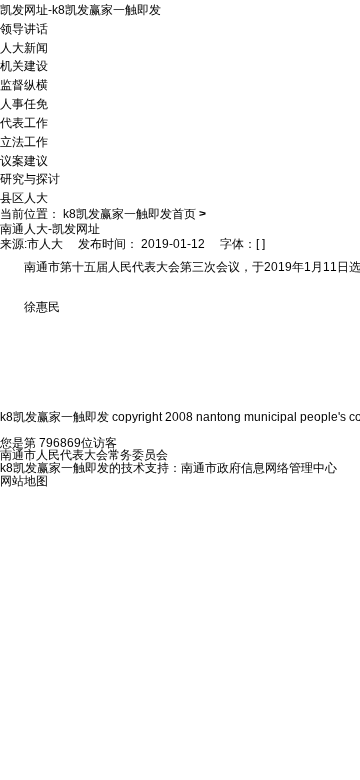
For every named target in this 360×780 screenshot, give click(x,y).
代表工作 (24, 123)
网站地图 (24, 481)
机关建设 (24, 66)
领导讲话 (24, 29)
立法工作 (24, 142)
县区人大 (24, 198)
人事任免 (24, 104)
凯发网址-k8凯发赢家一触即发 (80, 10)
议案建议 (24, 160)
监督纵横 (24, 85)
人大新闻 (24, 47)
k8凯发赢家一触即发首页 (129, 214)
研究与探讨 (30, 179)
